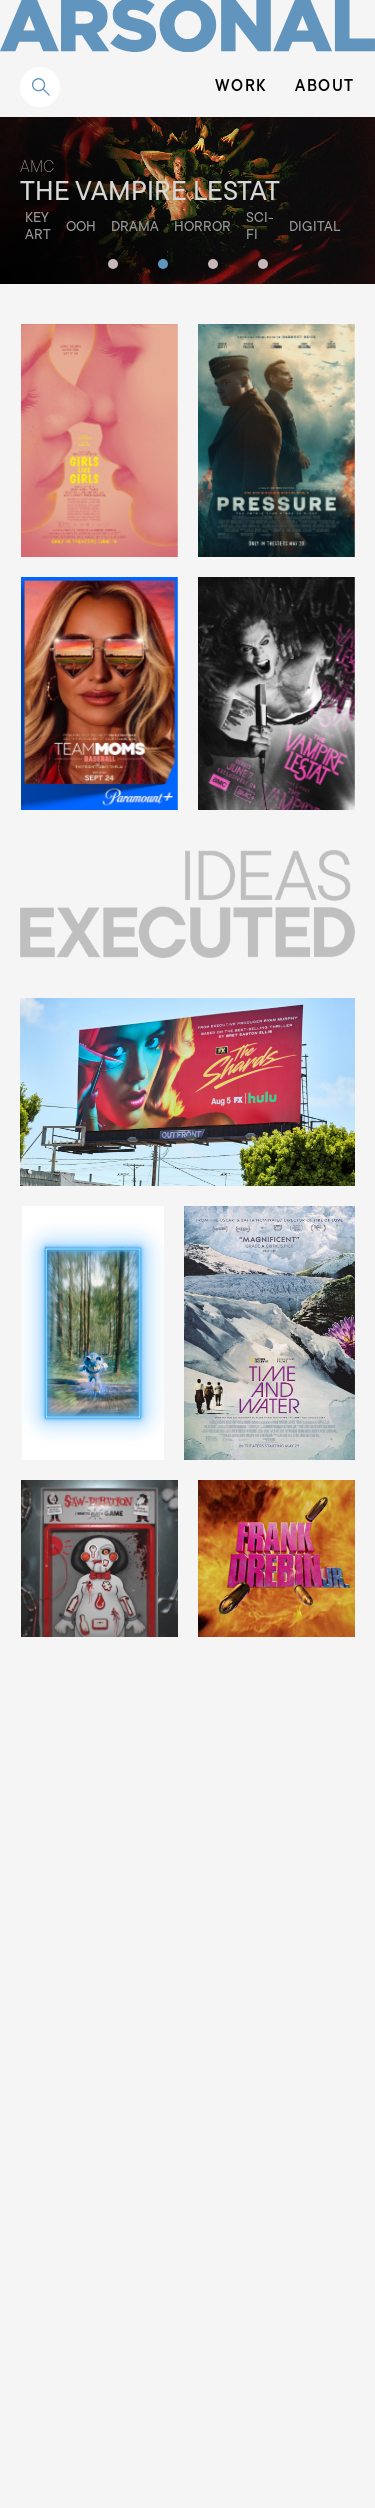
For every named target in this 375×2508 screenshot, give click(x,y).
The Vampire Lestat (150, 193)
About (325, 87)
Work (241, 87)
